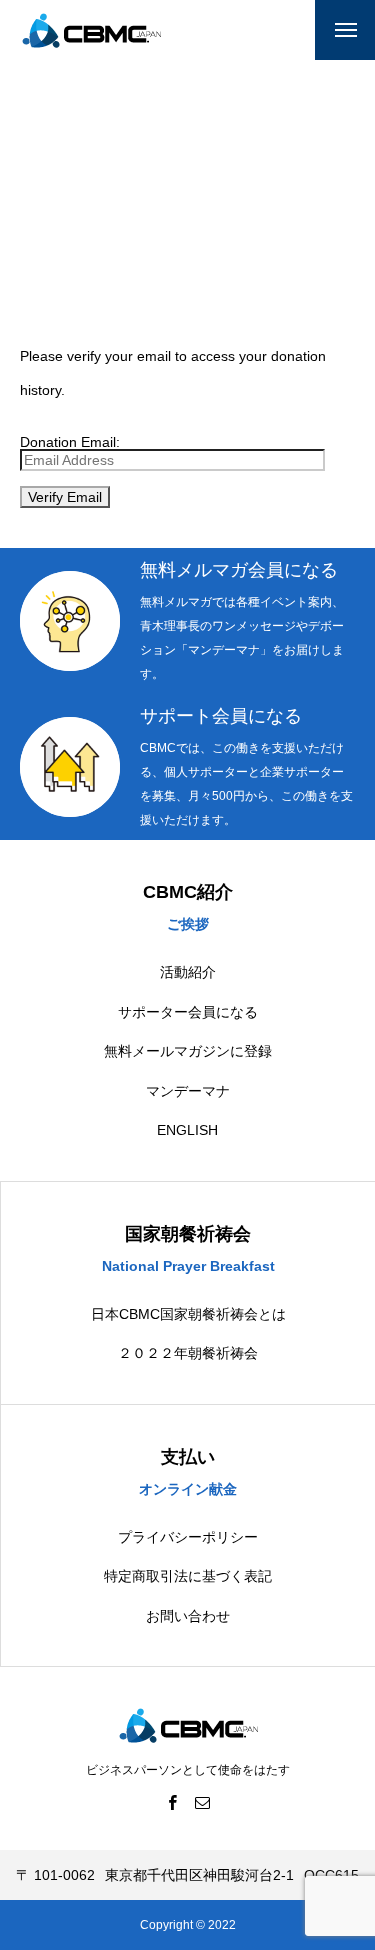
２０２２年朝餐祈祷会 (188, 1353)
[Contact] (203, 1802)
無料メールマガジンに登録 (188, 1051)
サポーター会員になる (188, 1012)
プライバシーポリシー (188, 1537)
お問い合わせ (188, 1616)
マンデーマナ (188, 1091)
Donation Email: (70, 442)
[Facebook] (173, 1802)
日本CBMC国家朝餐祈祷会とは (188, 1314)
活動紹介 (188, 972)
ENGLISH (187, 1130)
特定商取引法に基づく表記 (188, 1576)
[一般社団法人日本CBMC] (91, 30)
